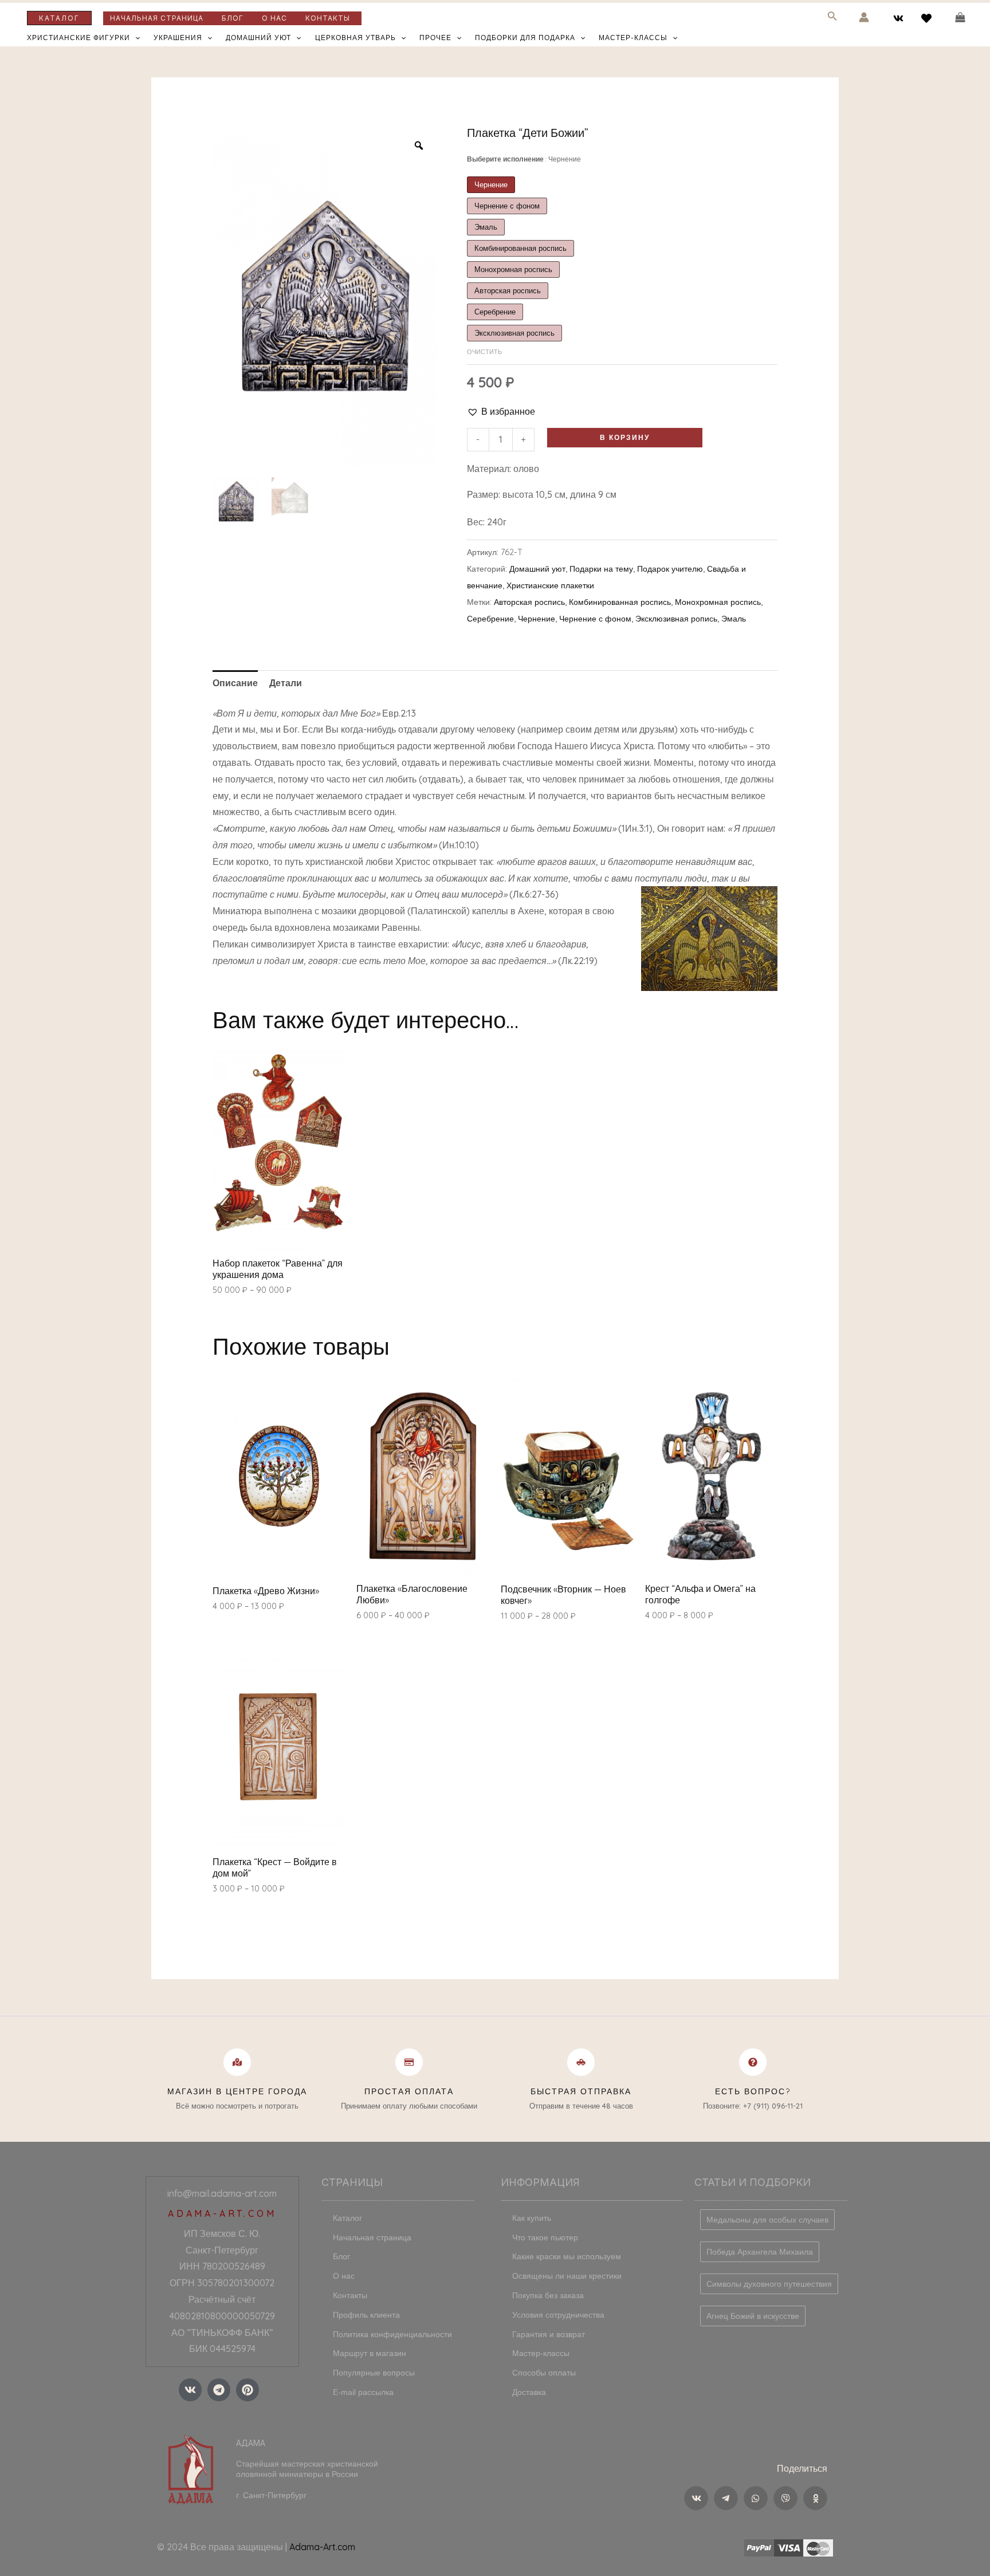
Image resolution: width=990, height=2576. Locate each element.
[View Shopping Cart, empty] (960, 17)
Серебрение (490, 619)
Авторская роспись (529, 602)
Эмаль (734, 619)
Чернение (537, 619)
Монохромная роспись (718, 602)
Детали (286, 683)
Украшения (178, 38)
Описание (235, 683)
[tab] (235, 683)
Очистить (484, 352)
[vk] (900, 18)
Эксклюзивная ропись (676, 619)
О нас (274, 18)
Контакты (328, 18)
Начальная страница (157, 18)
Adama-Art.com (322, 2547)
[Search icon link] (832, 18)
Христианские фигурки (78, 38)
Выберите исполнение (524, 159)
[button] (501, 412)
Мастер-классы (633, 38)
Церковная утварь (355, 38)
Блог (233, 18)
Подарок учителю (670, 569)
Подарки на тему (601, 569)
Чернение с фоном (595, 619)
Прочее (435, 38)
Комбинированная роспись (620, 602)
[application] (135, 38)
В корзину (625, 437)
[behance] (928, 18)
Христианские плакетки (550, 585)
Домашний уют (258, 38)
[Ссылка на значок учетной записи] (864, 17)
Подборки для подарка (525, 38)
